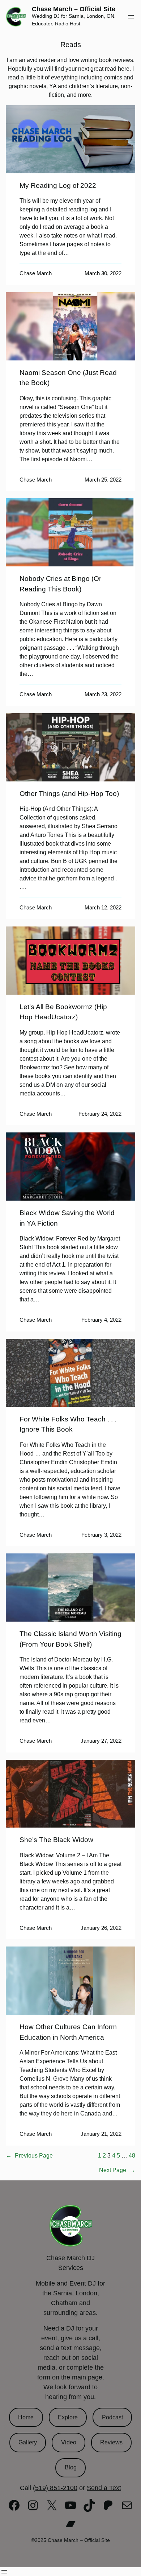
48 (132, 2156)
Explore (68, 2417)
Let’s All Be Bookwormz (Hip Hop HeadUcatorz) (63, 1012)
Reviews (111, 2442)
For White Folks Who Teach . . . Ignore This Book (68, 1424)
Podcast (112, 2417)
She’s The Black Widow (56, 1840)
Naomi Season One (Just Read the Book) (68, 378)
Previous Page (29, 2156)
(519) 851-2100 (55, 2488)
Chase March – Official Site (74, 9)
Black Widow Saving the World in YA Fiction (67, 1218)
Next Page (117, 2170)
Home (26, 2417)
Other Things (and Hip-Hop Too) (69, 794)
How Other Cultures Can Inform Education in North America (68, 2032)
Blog (71, 2467)
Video (69, 2442)
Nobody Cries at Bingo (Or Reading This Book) (60, 584)
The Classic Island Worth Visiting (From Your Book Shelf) (70, 1639)
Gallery (28, 2442)
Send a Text (104, 2488)
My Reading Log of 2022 (58, 185)
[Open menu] (131, 17)
